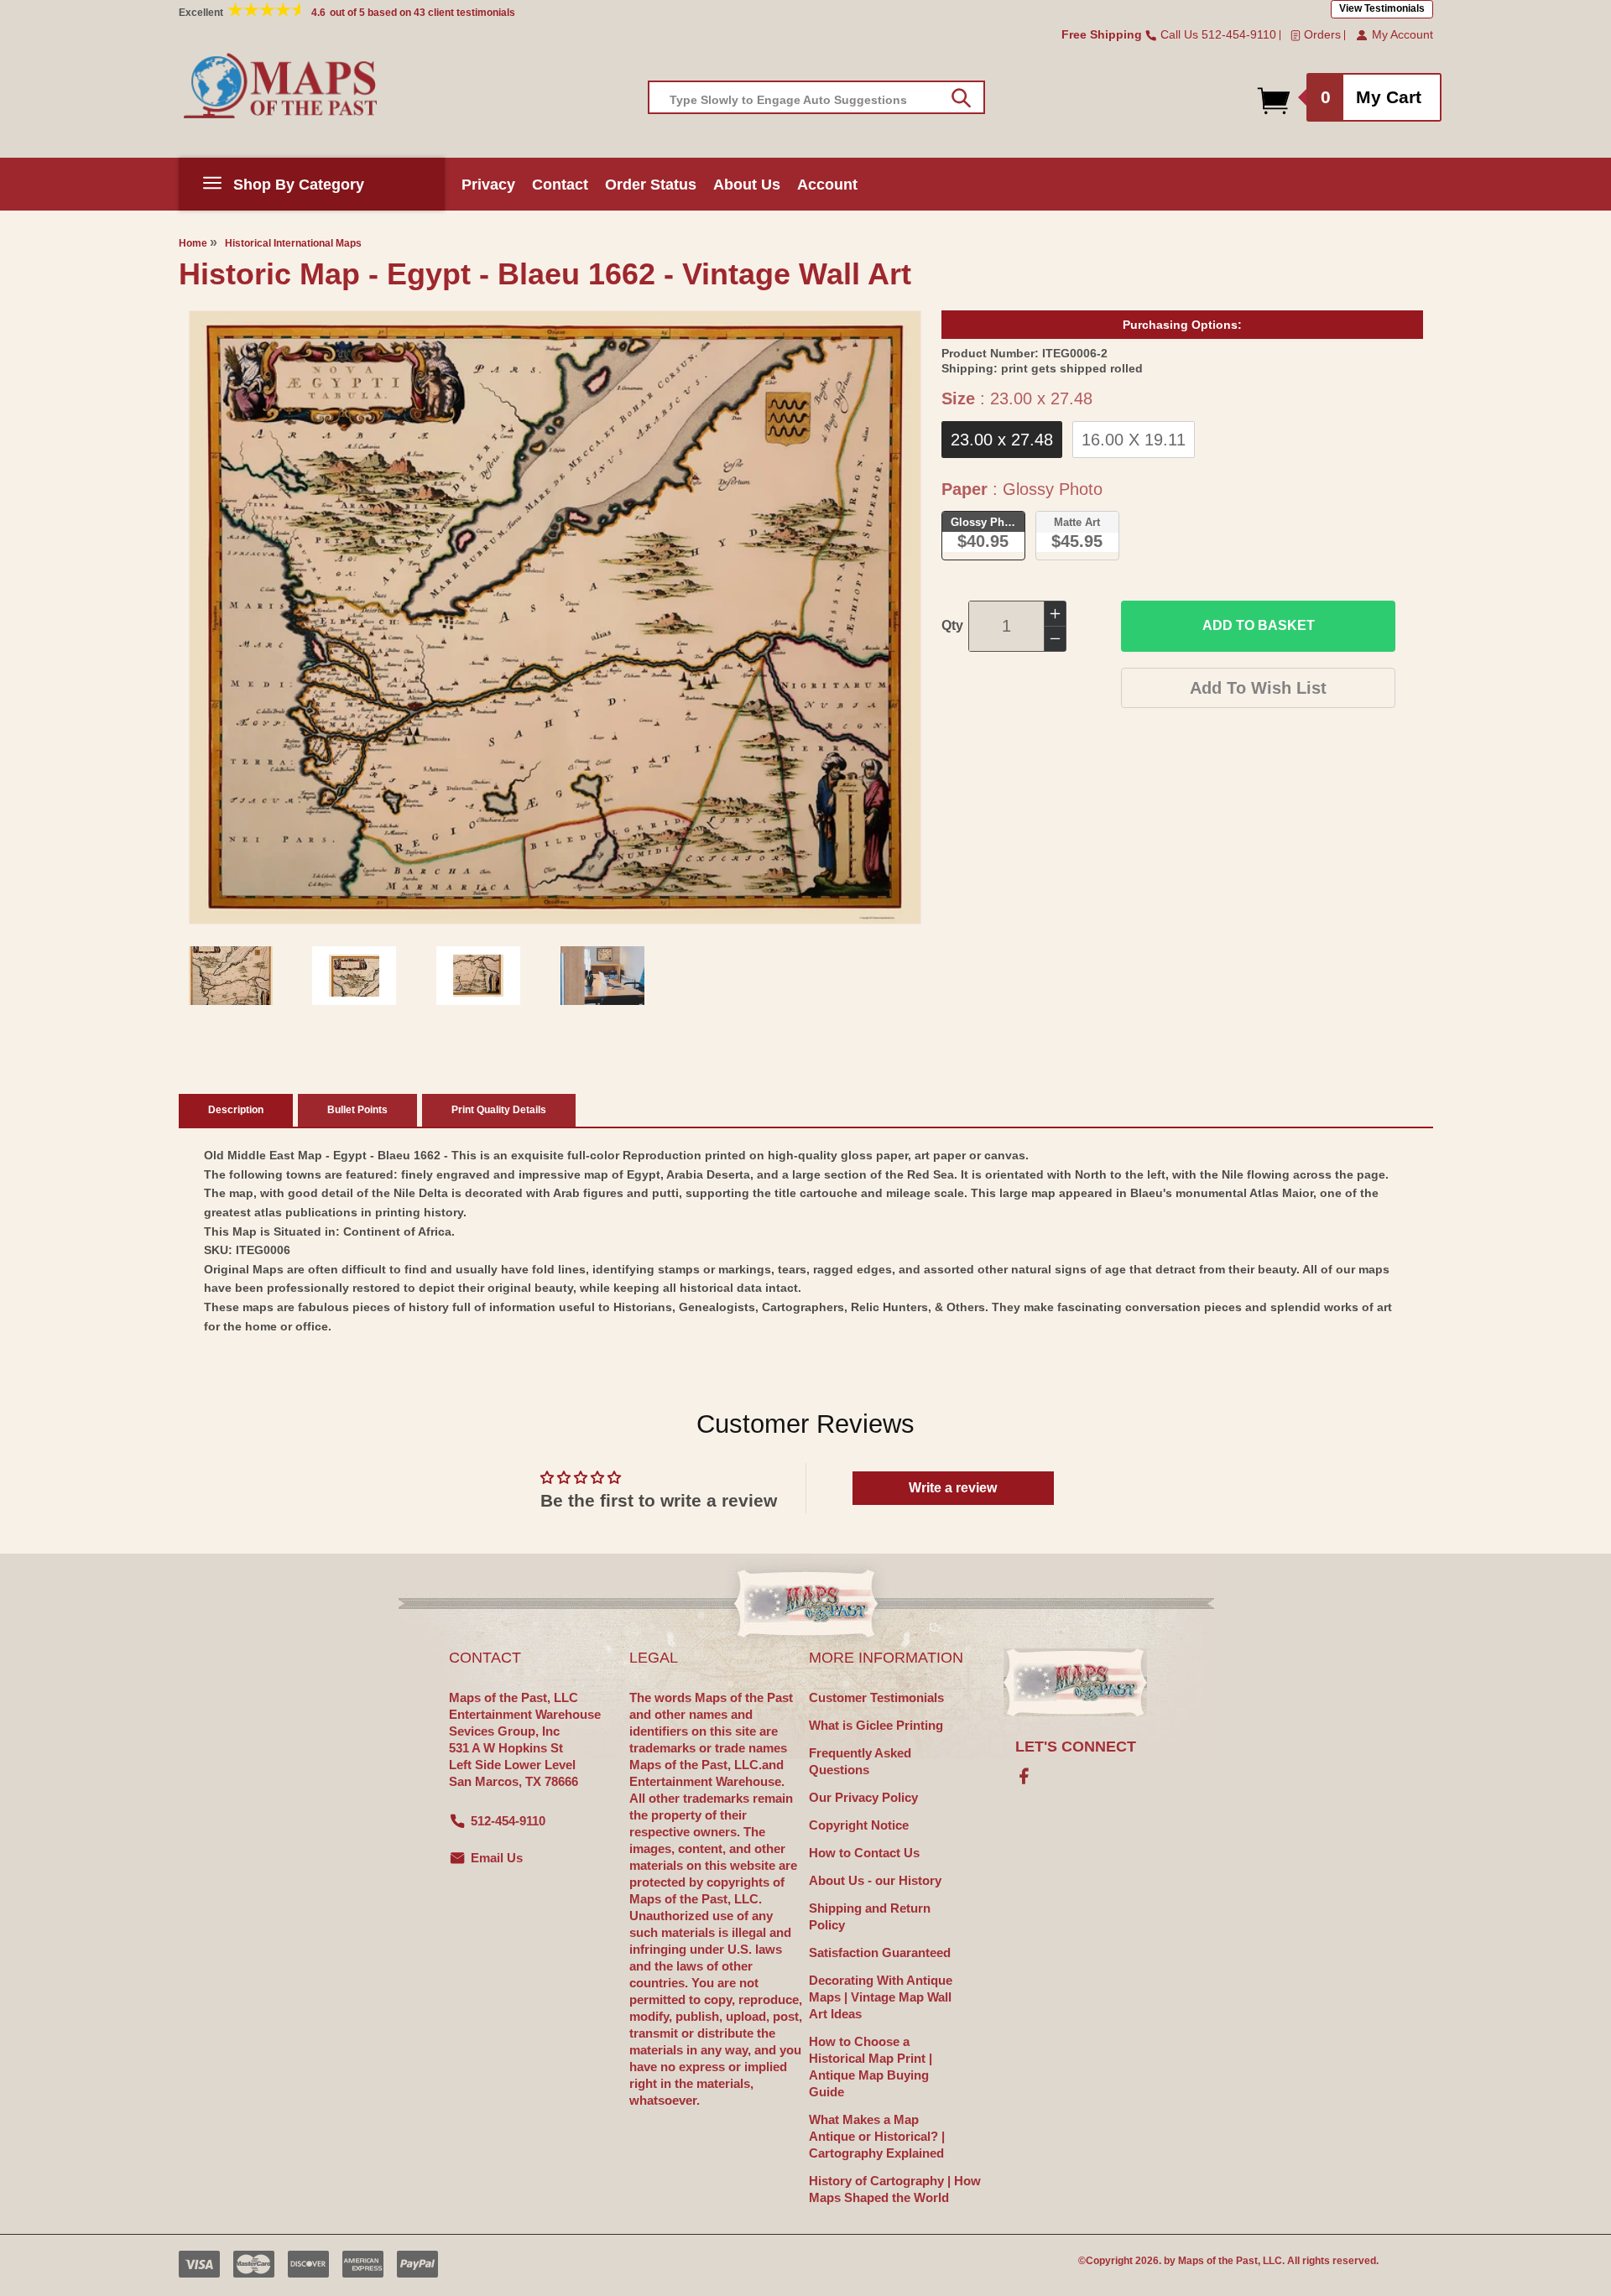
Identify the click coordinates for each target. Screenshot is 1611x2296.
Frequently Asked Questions (860, 1761)
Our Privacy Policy (863, 1797)
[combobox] (816, 97)
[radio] (1002, 440)
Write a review (953, 1488)
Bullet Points (357, 1110)
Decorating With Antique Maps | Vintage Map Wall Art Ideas (881, 1997)
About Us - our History (875, 1880)
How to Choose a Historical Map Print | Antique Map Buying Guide (871, 2067)
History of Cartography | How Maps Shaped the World (895, 2189)
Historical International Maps (293, 243)
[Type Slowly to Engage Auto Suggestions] (961, 98)
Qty (952, 625)
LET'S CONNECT (1076, 1747)
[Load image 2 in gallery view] (354, 976)
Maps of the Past (1218, 2261)
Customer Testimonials (876, 1697)
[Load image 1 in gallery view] (231, 976)
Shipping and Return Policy (870, 1916)
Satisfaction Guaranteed (880, 1952)
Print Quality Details (499, 1110)
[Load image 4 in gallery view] (602, 976)
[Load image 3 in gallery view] (478, 976)
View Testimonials (1382, 8)
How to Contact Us (864, 1853)
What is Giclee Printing (876, 1725)
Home (193, 243)
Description (236, 1110)
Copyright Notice (859, 1825)
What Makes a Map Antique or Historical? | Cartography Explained (877, 2136)
